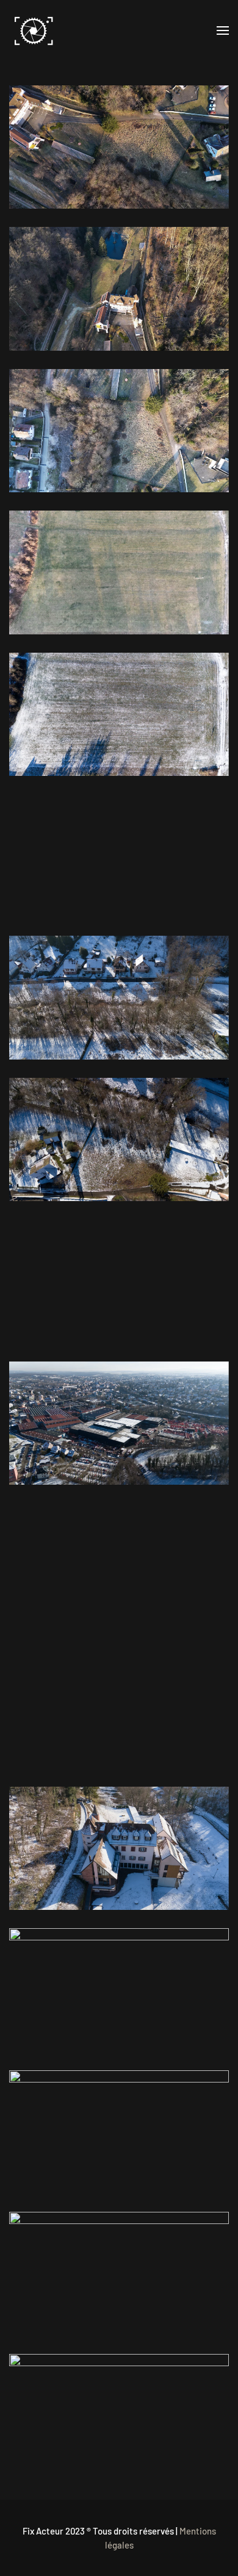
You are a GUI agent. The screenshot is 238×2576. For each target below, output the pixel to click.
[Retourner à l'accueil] (34, 30)
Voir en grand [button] (119, 147)
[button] (223, 30)
